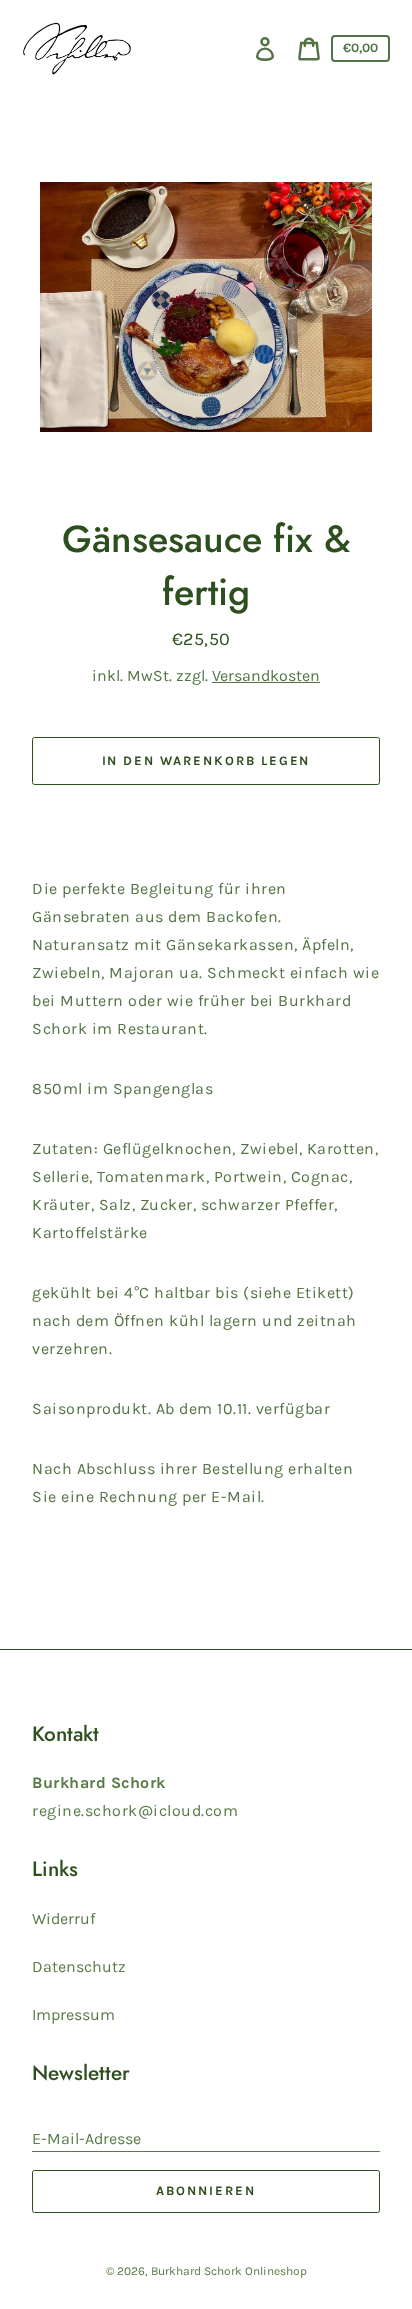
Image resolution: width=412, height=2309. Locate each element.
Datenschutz (79, 1966)
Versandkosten (266, 675)
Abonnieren (206, 2190)
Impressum (73, 2014)
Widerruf (63, 1918)
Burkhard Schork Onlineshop (229, 2271)
